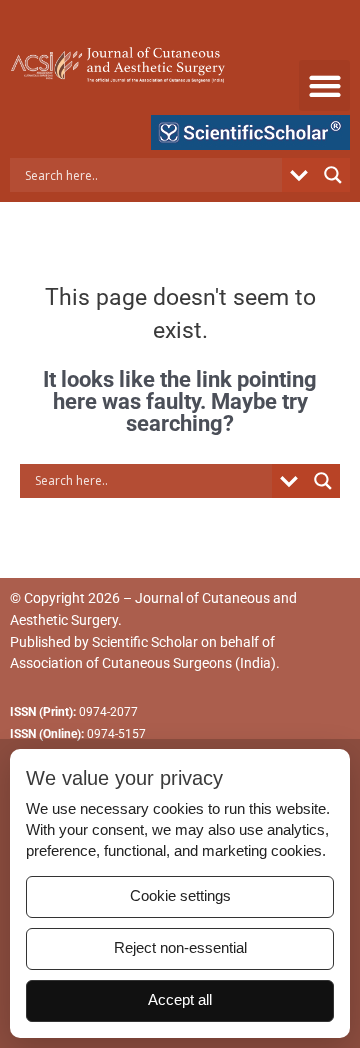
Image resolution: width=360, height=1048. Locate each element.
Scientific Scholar (145, 642)
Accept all (180, 1000)
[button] (324, 85)
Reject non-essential (180, 948)
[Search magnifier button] (333, 175)
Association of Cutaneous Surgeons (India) (143, 663)
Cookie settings (180, 896)
